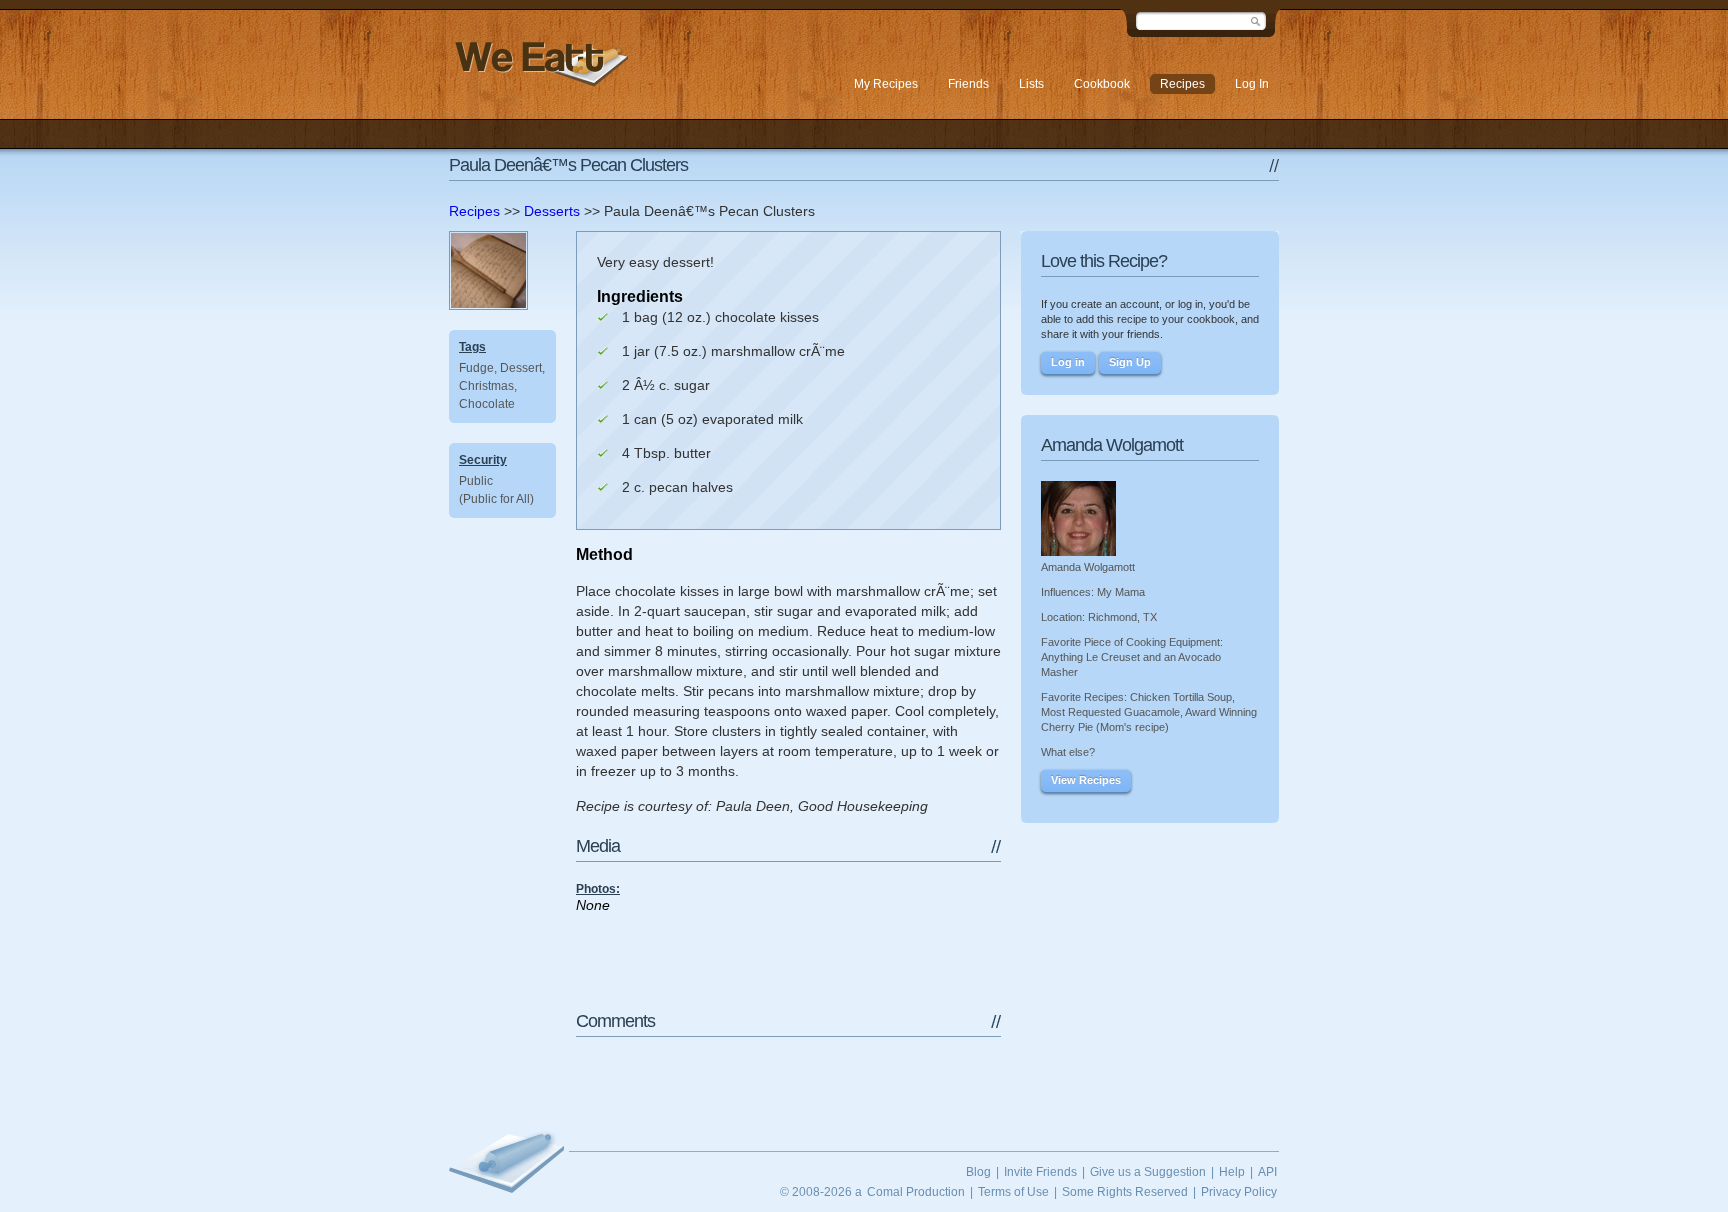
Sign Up (1130, 362)
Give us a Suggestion (1148, 1172)
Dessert (521, 368)
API (1267, 1172)
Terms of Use (1013, 1192)
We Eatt (539, 63)
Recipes (474, 211)
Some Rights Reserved (1125, 1192)
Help (1232, 1172)
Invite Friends (1040, 1172)
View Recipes (1086, 780)
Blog (978, 1172)
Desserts (552, 211)
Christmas (486, 386)
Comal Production (916, 1192)
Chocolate (487, 404)
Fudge (476, 368)
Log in (1068, 362)
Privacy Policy (1239, 1192)
